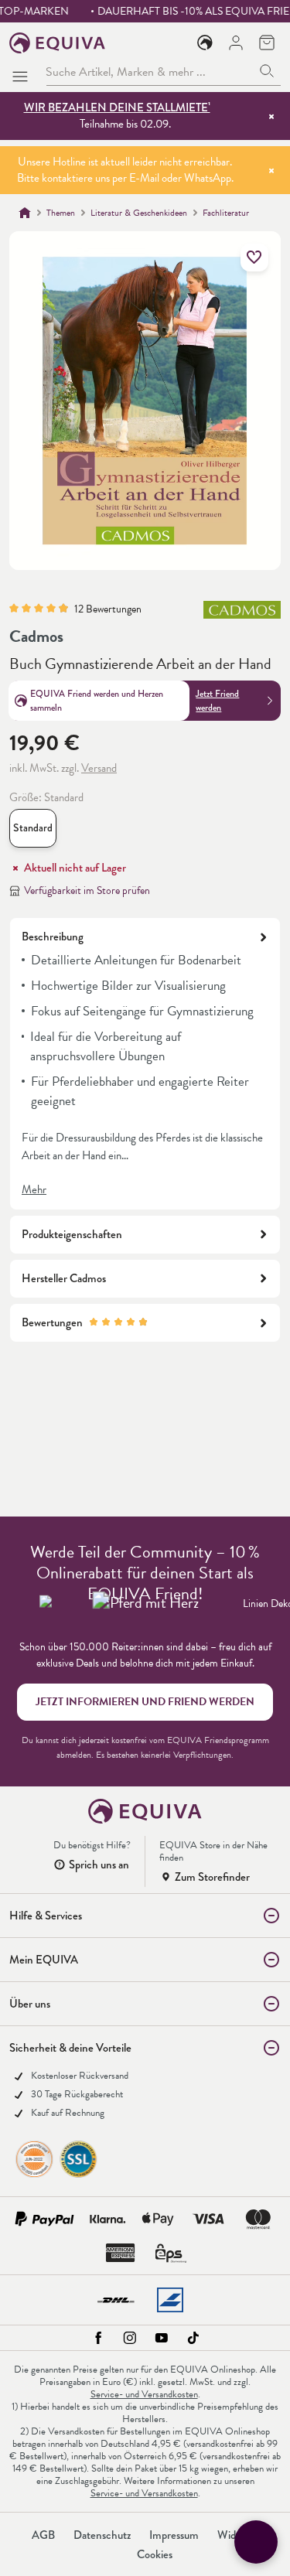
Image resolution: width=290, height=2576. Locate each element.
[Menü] (23, 72)
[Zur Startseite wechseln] (58, 43)
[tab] (145, 1063)
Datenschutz (102, 2535)
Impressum (174, 2535)
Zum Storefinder (212, 1877)
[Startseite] (25, 213)
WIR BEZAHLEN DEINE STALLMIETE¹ (117, 107)
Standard (35, 831)
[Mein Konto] (236, 43)
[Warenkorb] (267, 43)
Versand (99, 768)
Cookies (155, 2554)
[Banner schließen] (271, 116)
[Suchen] (267, 72)
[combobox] (150, 72)
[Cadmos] (242, 616)
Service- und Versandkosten (144, 2394)
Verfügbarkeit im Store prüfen (87, 891)
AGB (43, 2535)
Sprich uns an (99, 1865)
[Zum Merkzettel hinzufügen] (254, 258)
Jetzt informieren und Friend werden (145, 1702)
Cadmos (36, 636)
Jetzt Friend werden (217, 701)
